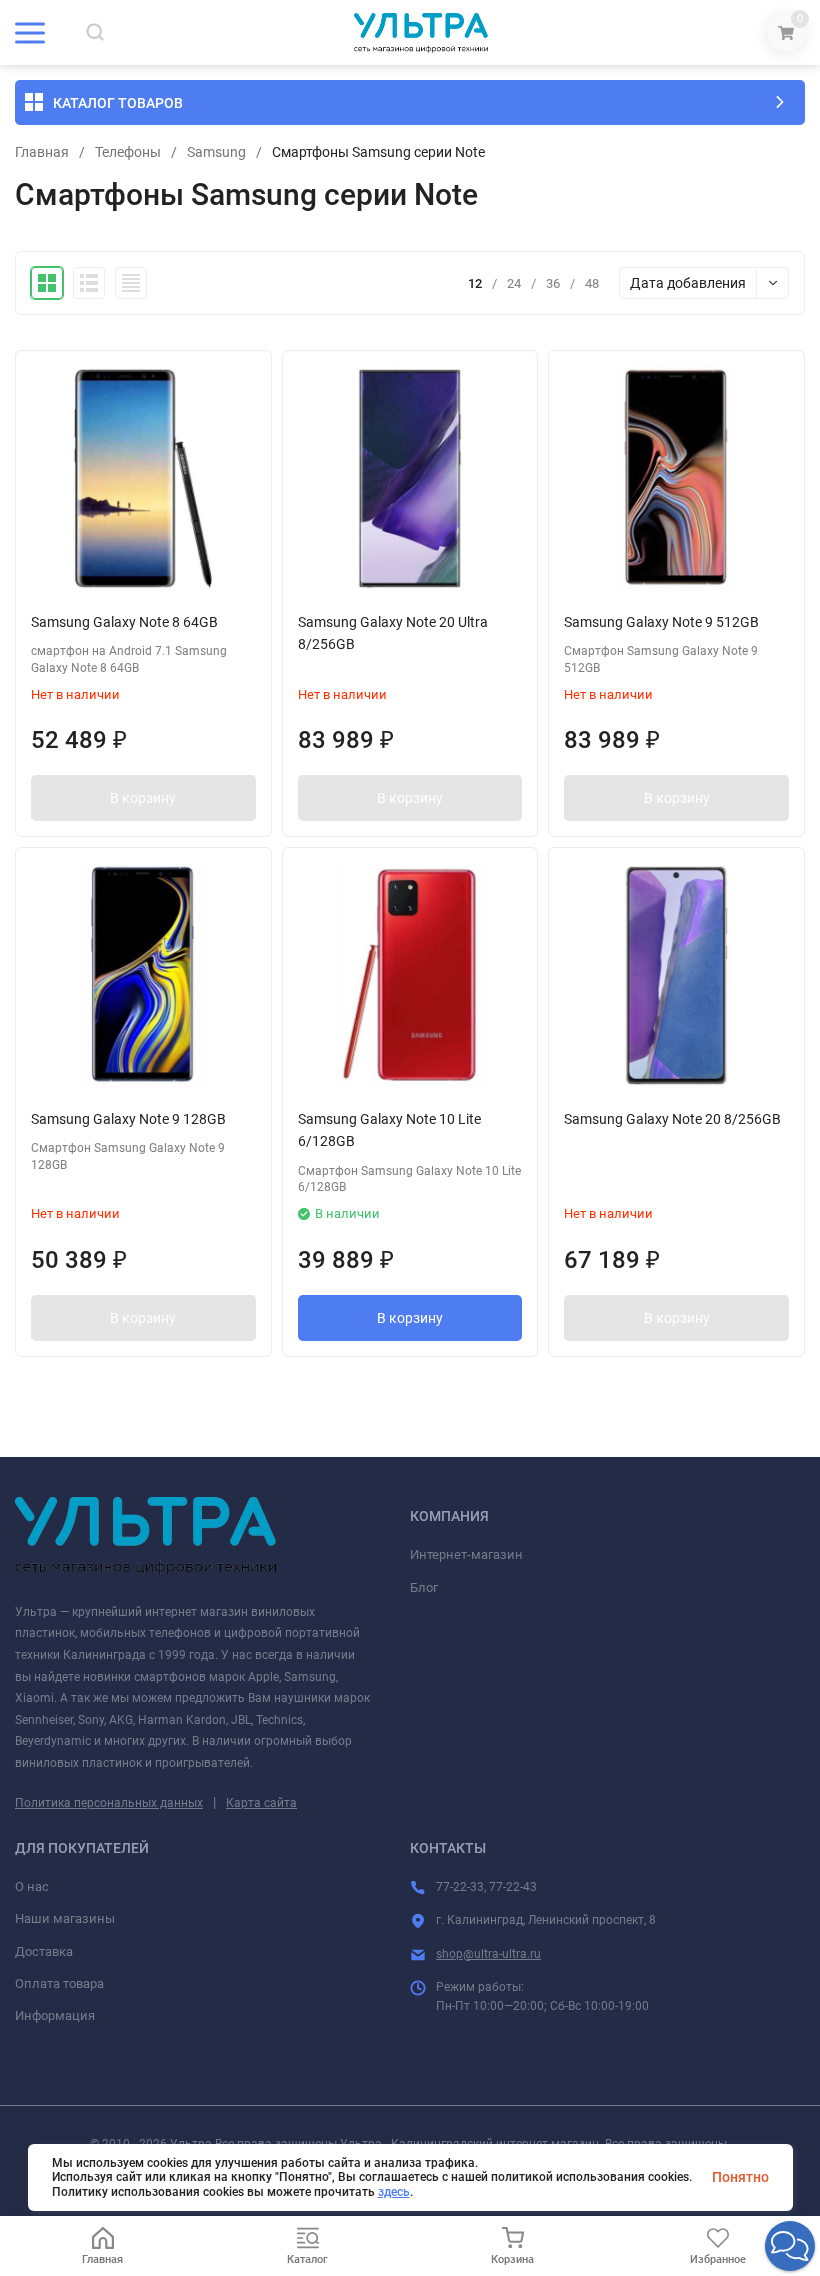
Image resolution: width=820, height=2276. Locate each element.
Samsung (216, 152)
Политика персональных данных (109, 1803)
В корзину (143, 798)
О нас (32, 1886)
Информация (55, 2015)
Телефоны (128, 152)
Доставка (44, 1951)
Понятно (740, 2177)
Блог (424, 1587)
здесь (394, 2192)
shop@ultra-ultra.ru (488, 1954)
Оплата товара (59, 1983)
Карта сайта (261, 1803)
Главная (42, 152)
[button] (790, 2246)
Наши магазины (65, 1918)
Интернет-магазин (466, 1554)
